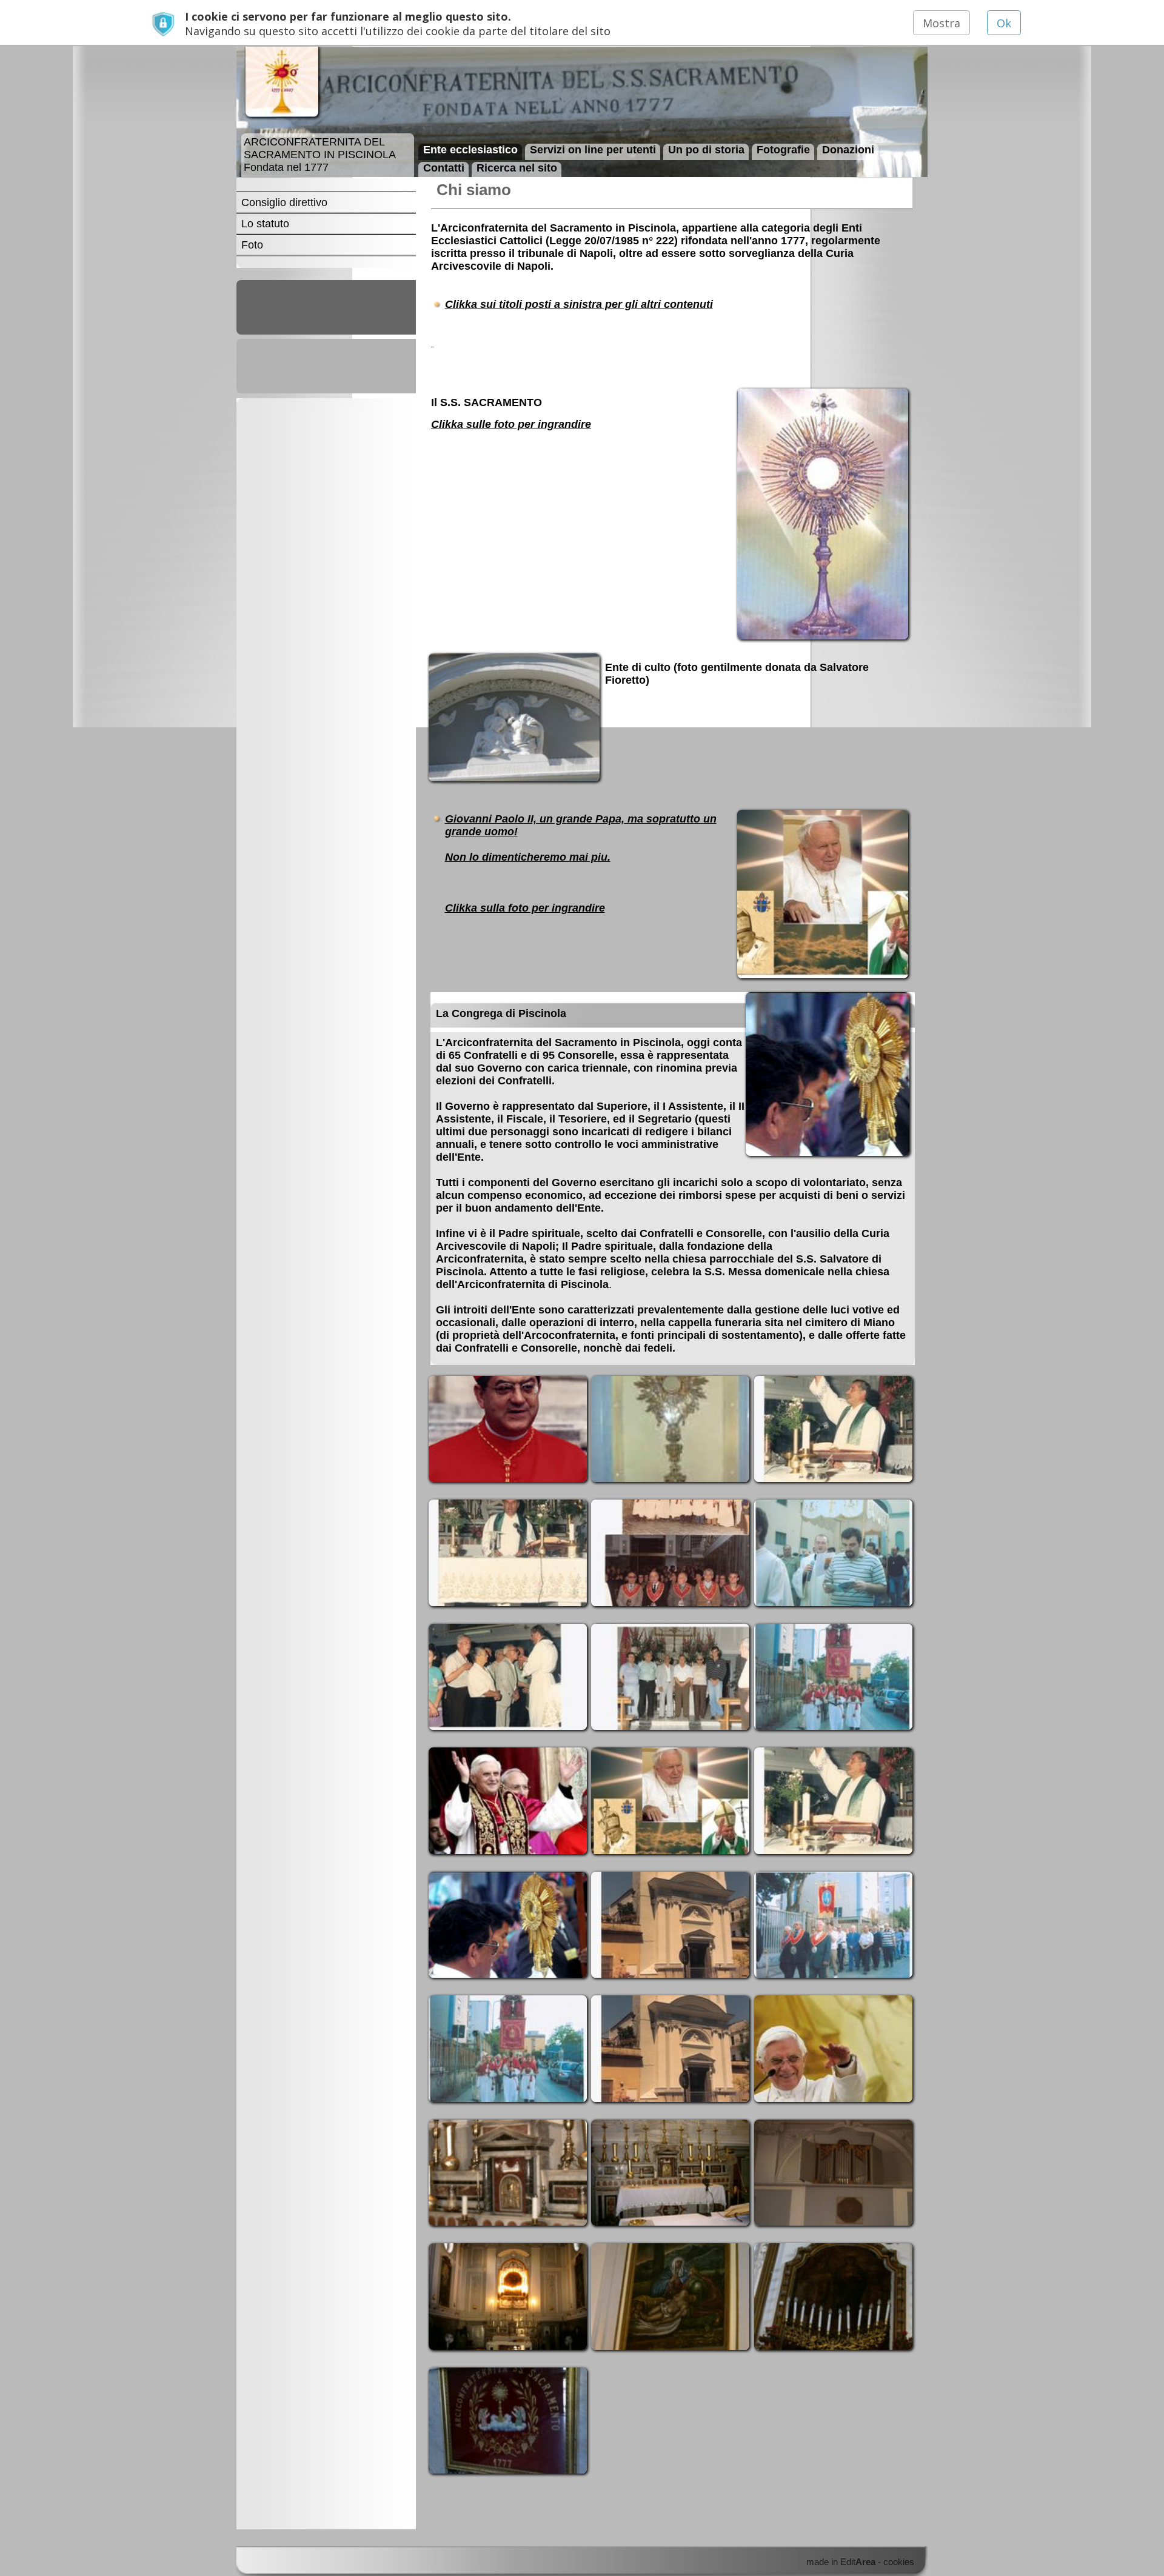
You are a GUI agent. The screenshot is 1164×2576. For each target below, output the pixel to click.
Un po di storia (706, 149)
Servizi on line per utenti (593, 149)
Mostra (942, 23)
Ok (1004, 23)
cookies (899, 2562)
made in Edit (841, 2562)
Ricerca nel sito (517, 167)
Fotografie (783, 149)
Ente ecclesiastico (470, 149)
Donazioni (848, 149)
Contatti (444, 167)
